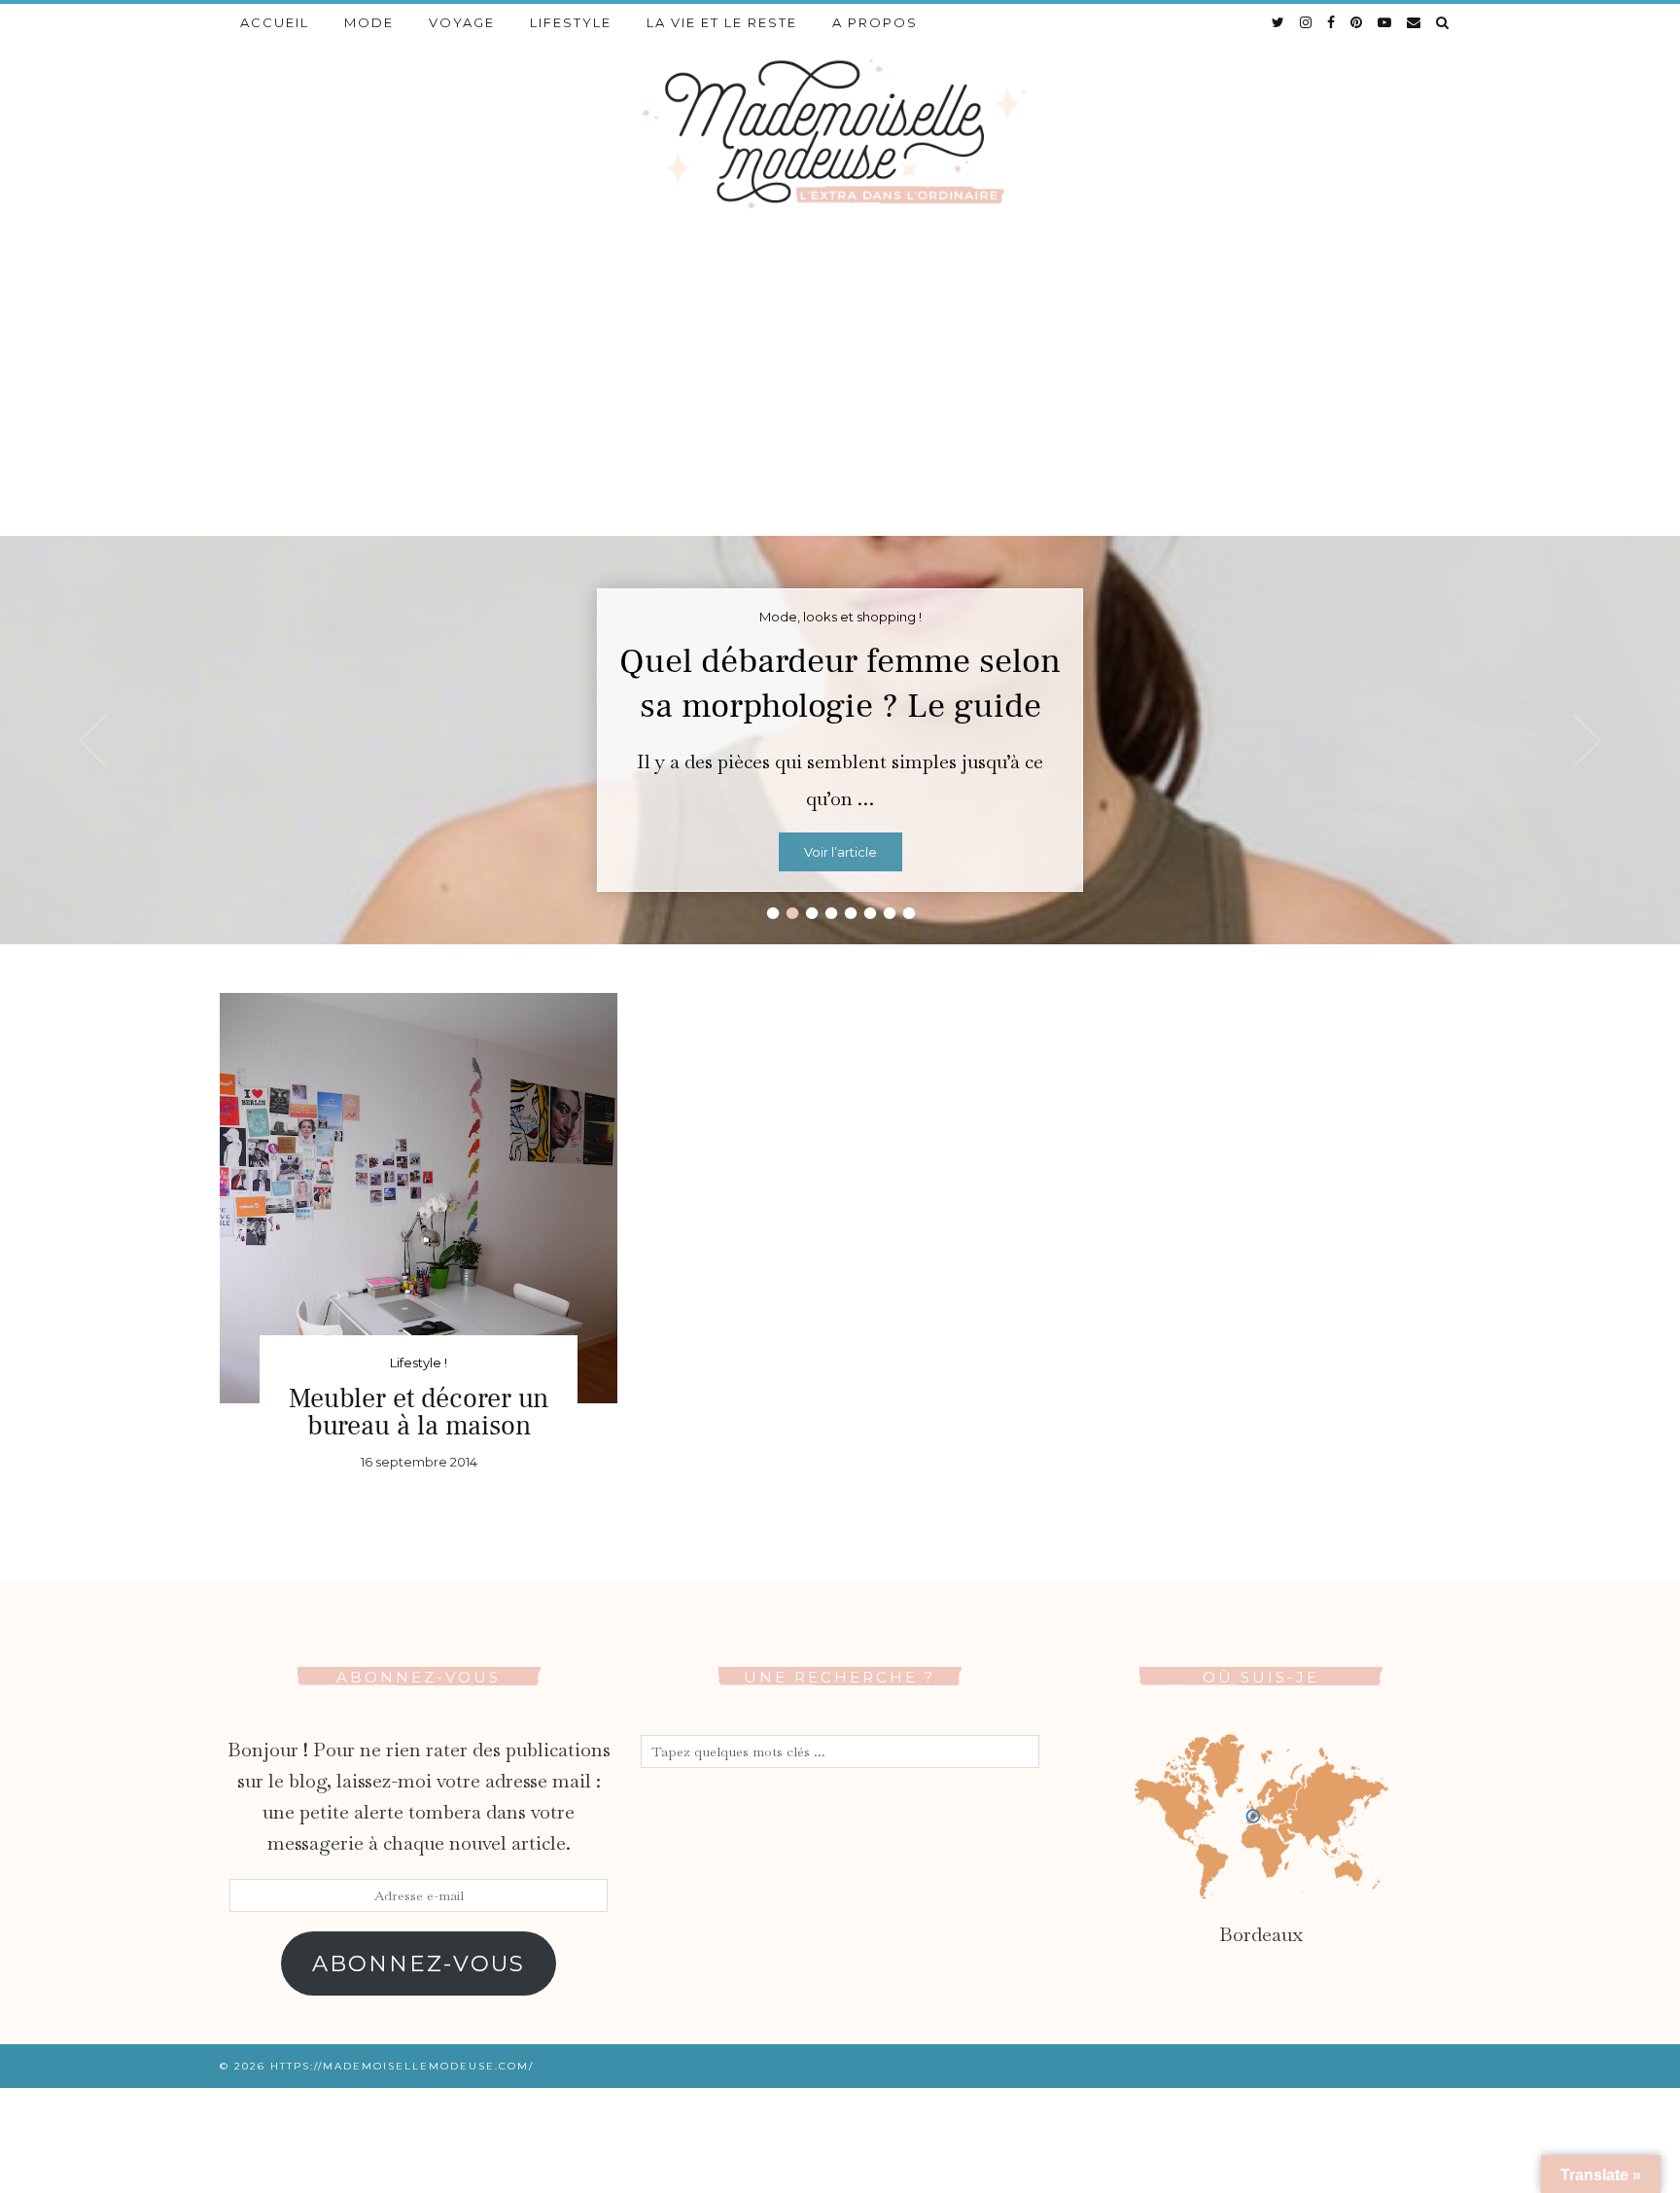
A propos (875, 22)
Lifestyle (571, 22)
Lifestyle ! (419, 1362)
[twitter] (1279, 22)
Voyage (462, 22)
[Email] (1415, 22)
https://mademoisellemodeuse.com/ (402, 2066)
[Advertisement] (840, 390)
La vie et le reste (722, 22)
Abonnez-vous (419, 1963)
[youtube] (1385, 22)
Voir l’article (840, 852)
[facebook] (1332, 22)
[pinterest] (1357, 22)
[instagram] (1307, 22)
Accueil (275, 22)
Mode (369, 22)
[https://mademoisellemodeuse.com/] (840, 132)
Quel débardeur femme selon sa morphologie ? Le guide (840, 684)
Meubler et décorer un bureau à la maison (419, 1412)
